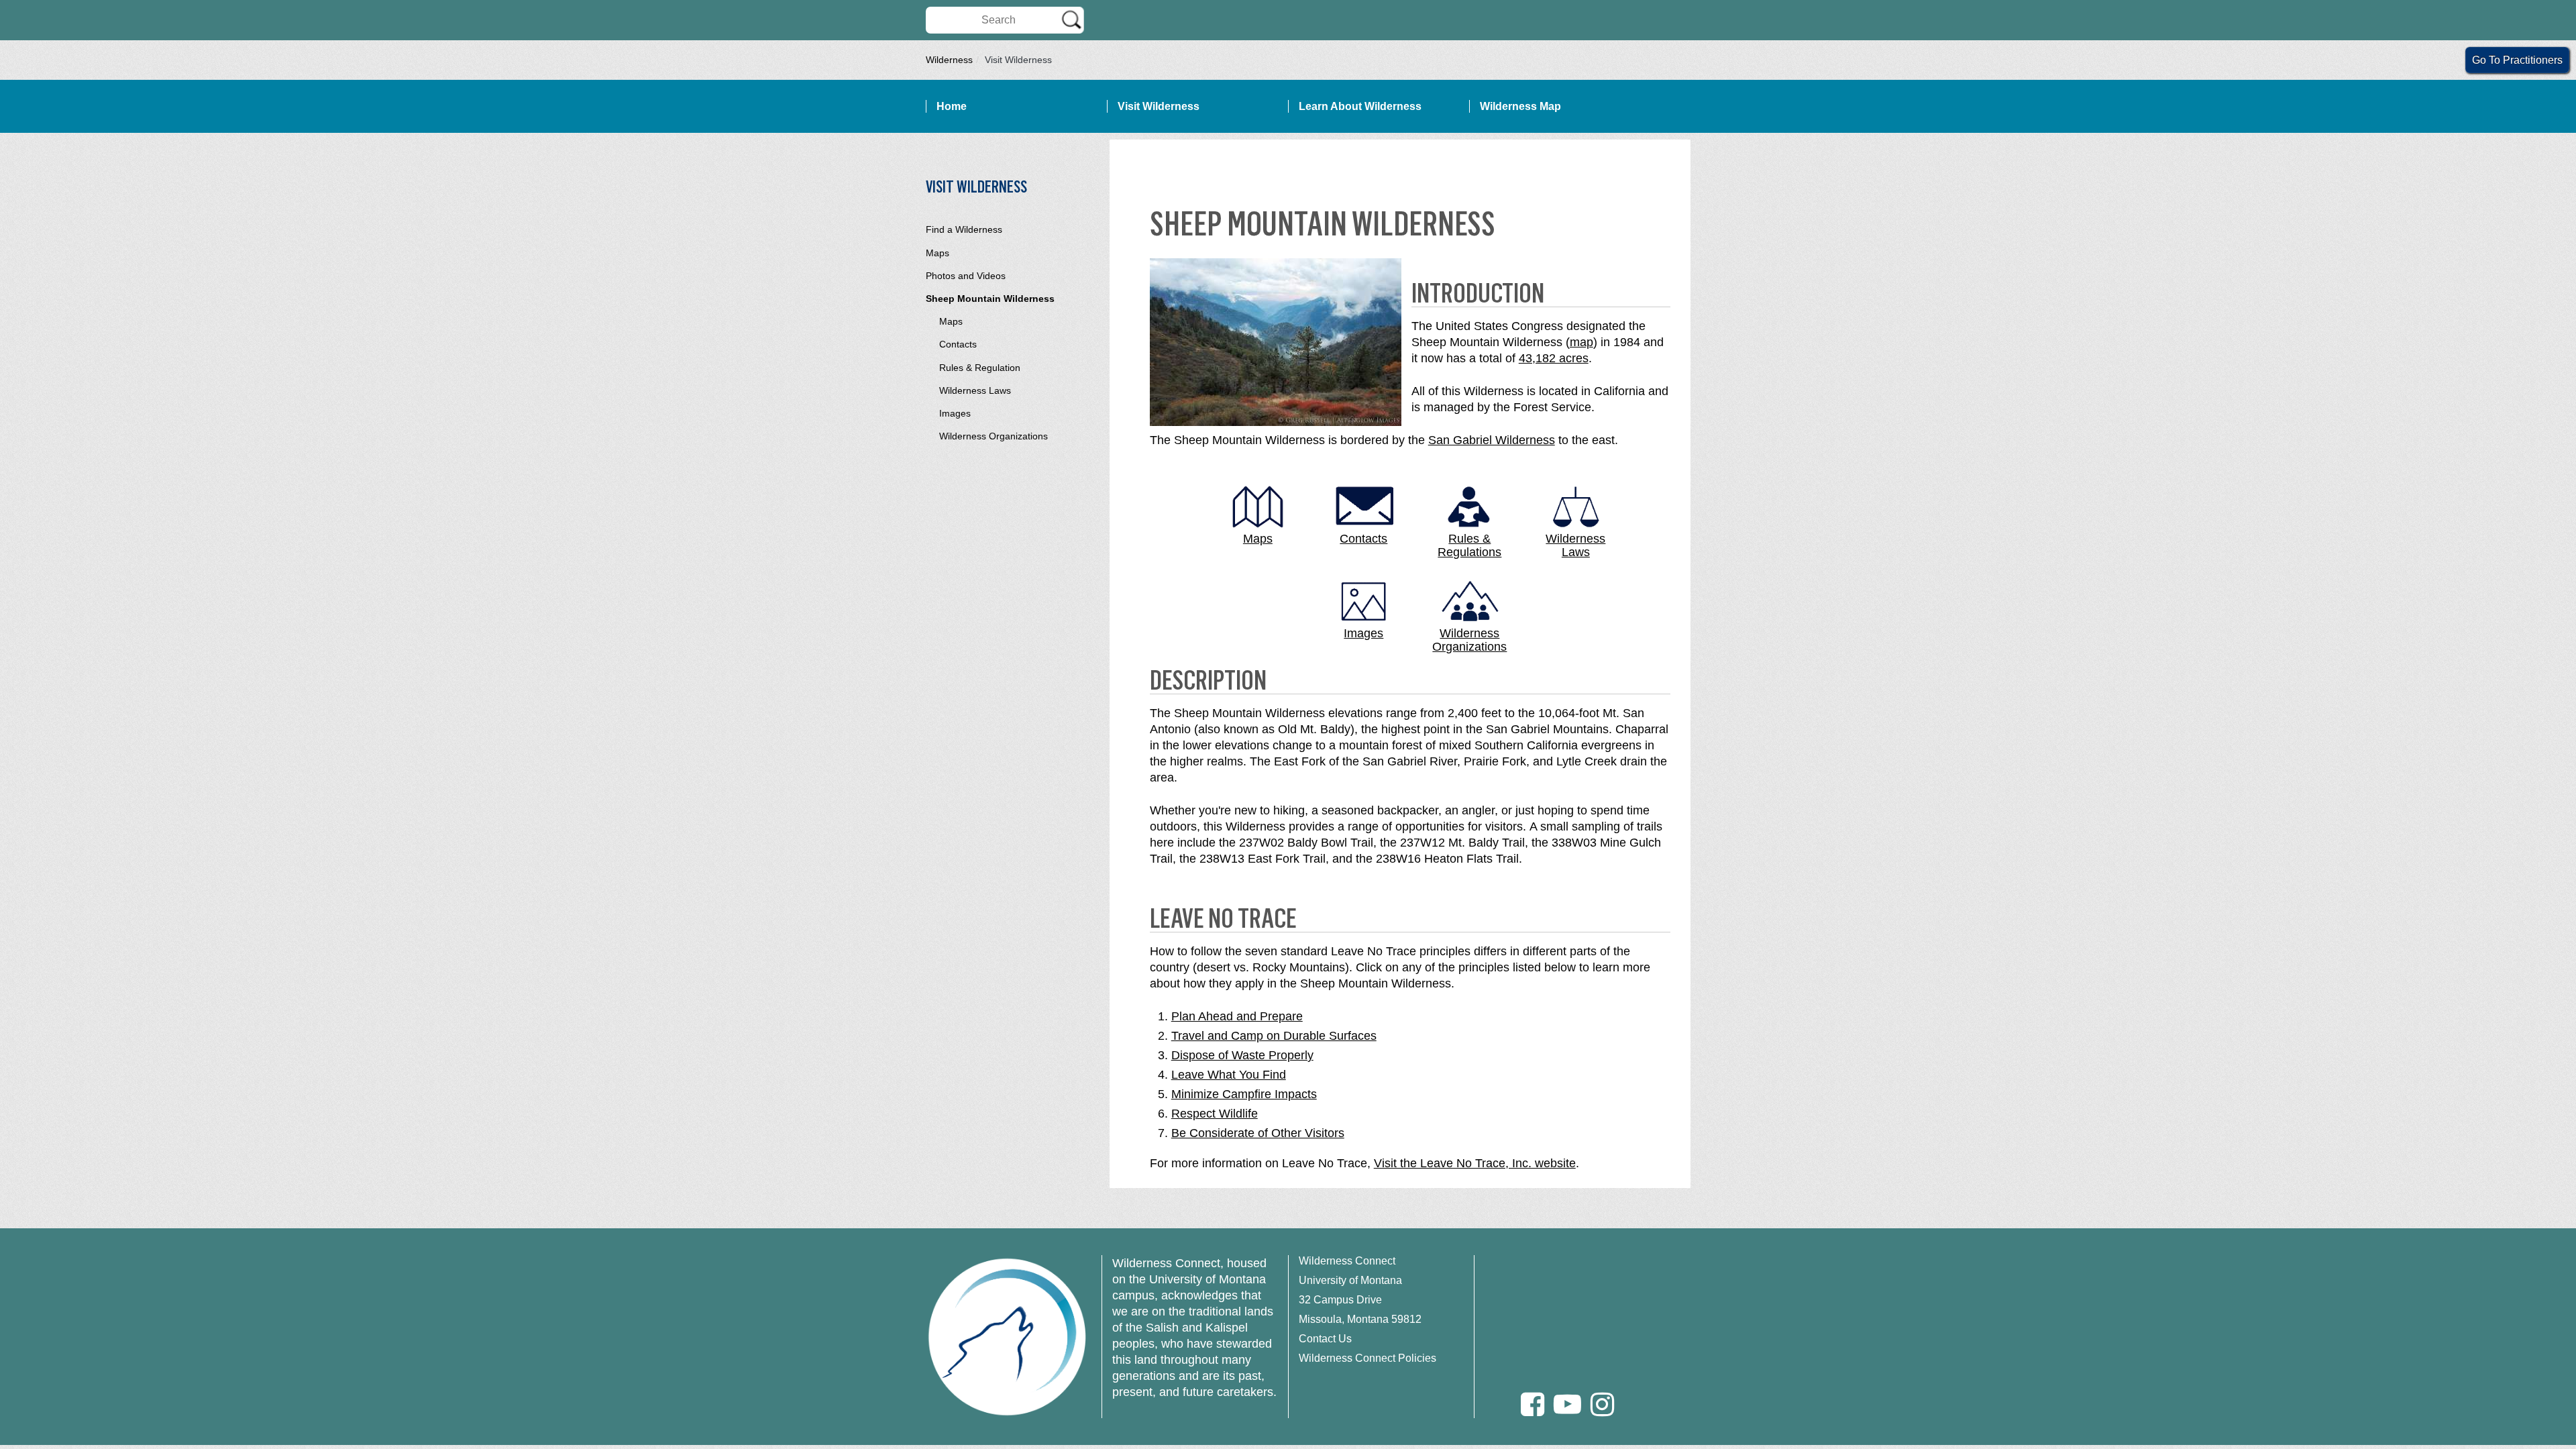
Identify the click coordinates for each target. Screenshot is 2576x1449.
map (1581, 342)
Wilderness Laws (975, 390)
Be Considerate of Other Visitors (1258, 1133)
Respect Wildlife (1215, 1114)
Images (955, 413)
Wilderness (949, 60)
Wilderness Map (1520, 106)
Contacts (958, 344)
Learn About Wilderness (1360, 106)
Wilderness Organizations (994, 436)
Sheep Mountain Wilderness (990, 299)
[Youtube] (1567, 1404)
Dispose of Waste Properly (1242, 1055)
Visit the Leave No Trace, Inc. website (1475, 1163)
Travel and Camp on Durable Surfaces (1274, 1036)
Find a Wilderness (964, 229)
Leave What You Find (1229, 1075)
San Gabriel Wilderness (1492, 440)
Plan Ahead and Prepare (1237, 1016)
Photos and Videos (966, 276)
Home (952, 106)
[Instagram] (1602, 1404)
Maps (937, 253)
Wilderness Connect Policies (1367, 1358)
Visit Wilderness (1159, 106)
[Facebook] (1533, 1404)
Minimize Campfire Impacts (1244, 1094)
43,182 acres (1554, 358)
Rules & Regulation (980, 368)
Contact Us (1325, 1339)
